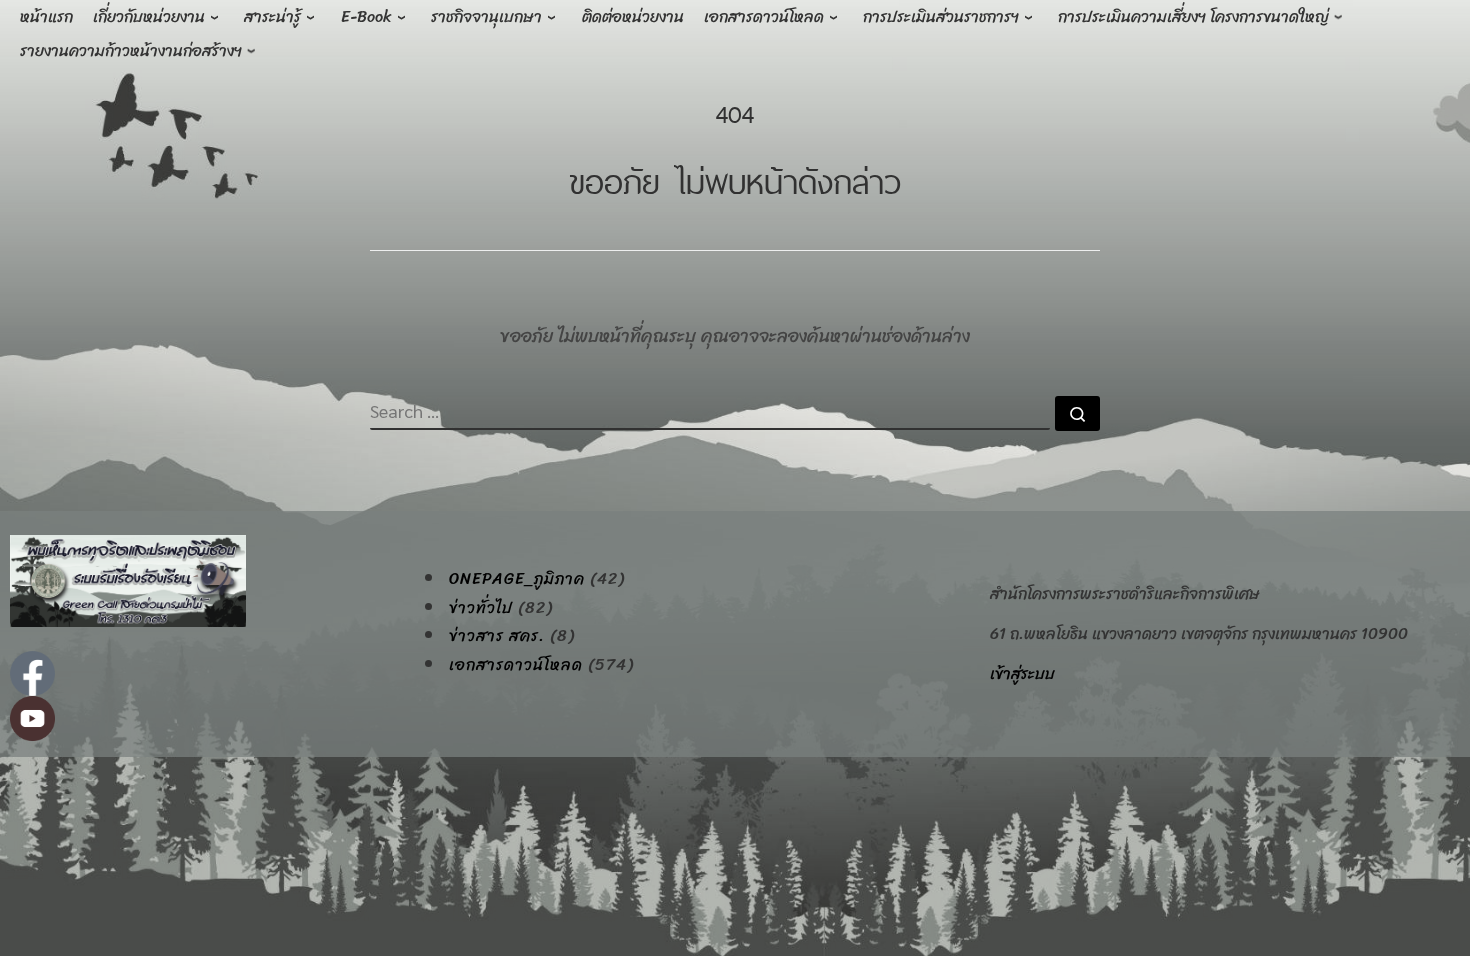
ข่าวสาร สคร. (497, 636)
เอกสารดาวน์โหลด (516, 665)
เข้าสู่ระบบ (1022, 673)
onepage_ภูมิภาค (517, 579)
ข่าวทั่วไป (481, 608)
